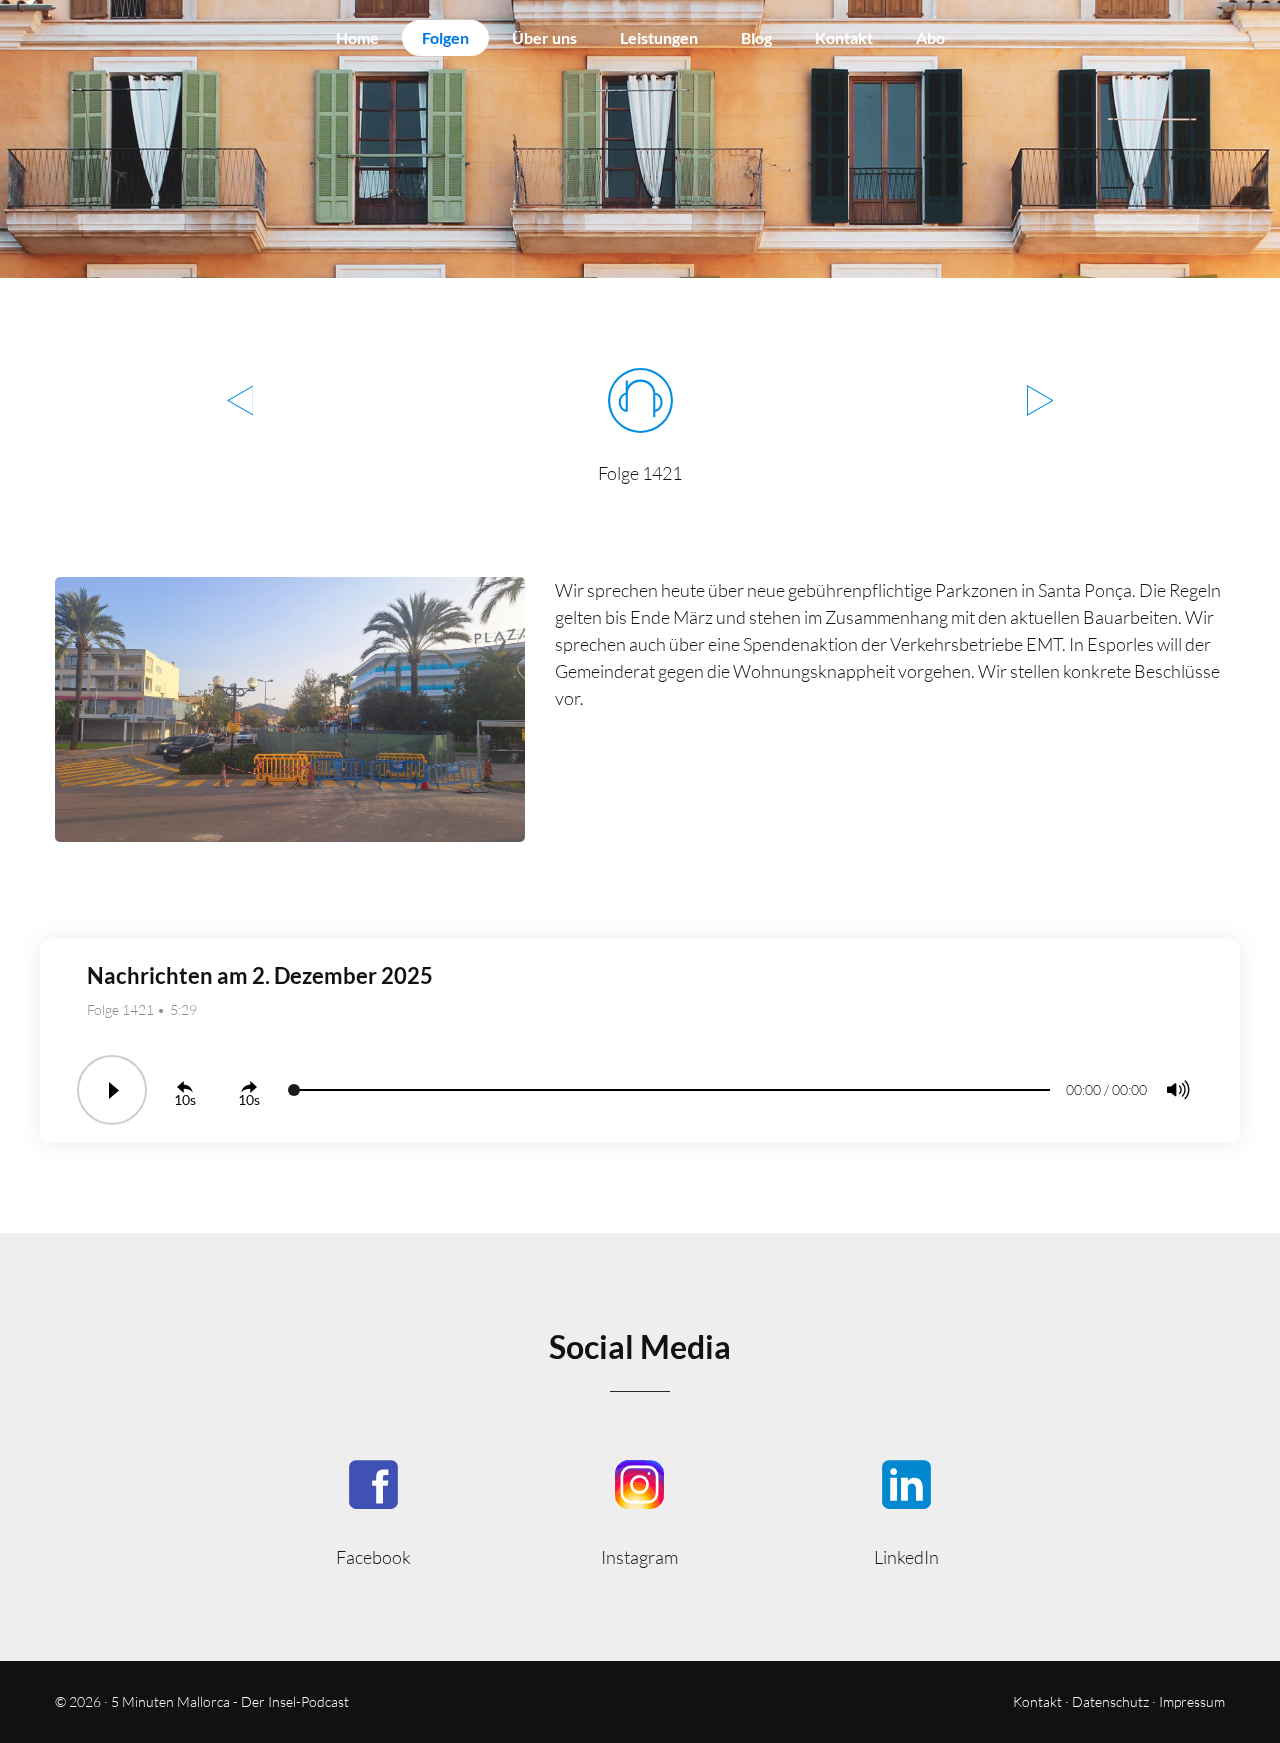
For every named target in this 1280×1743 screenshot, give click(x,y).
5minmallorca (906, 1511)
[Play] (112, 1090)
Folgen (445, 37)
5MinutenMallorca (373, 1511)
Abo (930, 37)
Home (357, 37)
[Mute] (1178, 1090)
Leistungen (659, 37)
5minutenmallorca (640, 1511)
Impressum (1192, 1701)
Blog (756, 37)
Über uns (544, 37)
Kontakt (844, 37)
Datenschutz (1110, 1701)
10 (182, 1099)
